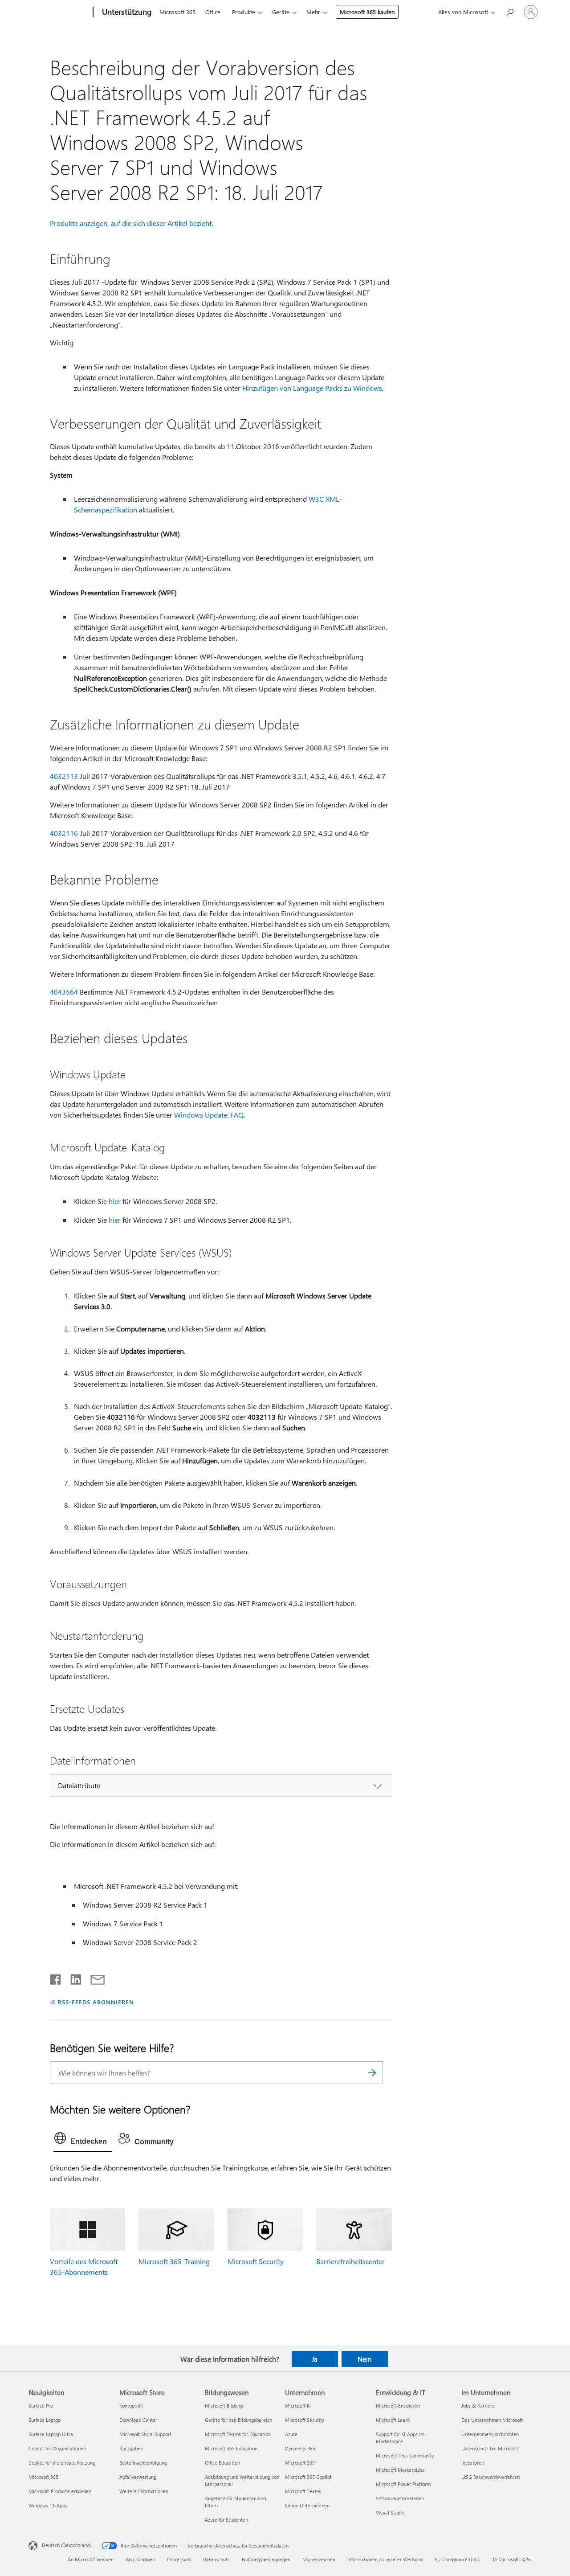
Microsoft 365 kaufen (367, 12)
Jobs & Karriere (478, 2406)
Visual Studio (390, 2513)
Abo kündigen (140, 2559)
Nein (364, 2359)
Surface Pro (41, 2406)
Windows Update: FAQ (209, 1115)
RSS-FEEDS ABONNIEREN (96, 2002)
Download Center (138, 2420)
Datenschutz (216, 2559)
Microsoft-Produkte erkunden (60, 2491)
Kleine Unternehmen (307, 2505)
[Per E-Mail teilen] (94, 1978)
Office (213, 12)
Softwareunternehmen (400, 2498)
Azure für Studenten (226, 2520)
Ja (315, 2359)
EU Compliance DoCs (458, 2559)
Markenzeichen (319, 2559)
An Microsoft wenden (91, 2559)
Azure (291, 2434)
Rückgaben (131, 2448)
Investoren (473, 2463)
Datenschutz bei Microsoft (490, 2448)
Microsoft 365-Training (174, 2261)
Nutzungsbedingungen (266, 2559)
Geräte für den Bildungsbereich (238, 2420)
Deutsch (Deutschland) (66, 2545)
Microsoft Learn (393, 2420)
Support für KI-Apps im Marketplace (400, 2438)
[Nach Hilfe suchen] (509, 11)
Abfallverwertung (138, 2477)
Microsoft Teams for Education (238, 2434)
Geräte (281, 12)
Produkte (244, 12)
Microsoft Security (256, 2261)
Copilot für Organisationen (57, 2448)
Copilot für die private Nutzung (62, 2463)
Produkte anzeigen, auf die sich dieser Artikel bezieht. (131, 223)
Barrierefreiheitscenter (350, 2261)
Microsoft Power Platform (403, 2484)
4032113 (64, 776)
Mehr (313, 12)
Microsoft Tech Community (405, 2455)
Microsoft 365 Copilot (308, 2477)
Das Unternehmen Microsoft (492, 2420)
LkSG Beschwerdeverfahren (491, 2477)
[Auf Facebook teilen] (56, 1978)
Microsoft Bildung (224, 2406)
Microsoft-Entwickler (398, 2406)
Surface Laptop (45, 2420)
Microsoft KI (298, 2406)
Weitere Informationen (144, 2491)
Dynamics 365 (300, 2448)
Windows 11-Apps (48, 2505)
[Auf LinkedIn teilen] (72, 1978)
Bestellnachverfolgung (143, 2463)
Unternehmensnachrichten (490, 2434)
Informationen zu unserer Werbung (385, 2559)
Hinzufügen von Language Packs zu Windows (312, 388)
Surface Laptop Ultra (51, 2434)
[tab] (83, 2140)
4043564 (64, 992)
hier (115, 1201)
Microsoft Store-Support (145, 2434)
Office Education (222, 2463)
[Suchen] (372, 2073)
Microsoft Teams (303, 2491)
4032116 (64, 833)
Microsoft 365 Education (231, 2448)
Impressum (179, 2559)
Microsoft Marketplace (400, 2470)
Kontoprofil (131, 2406)
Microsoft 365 (177, 12)
